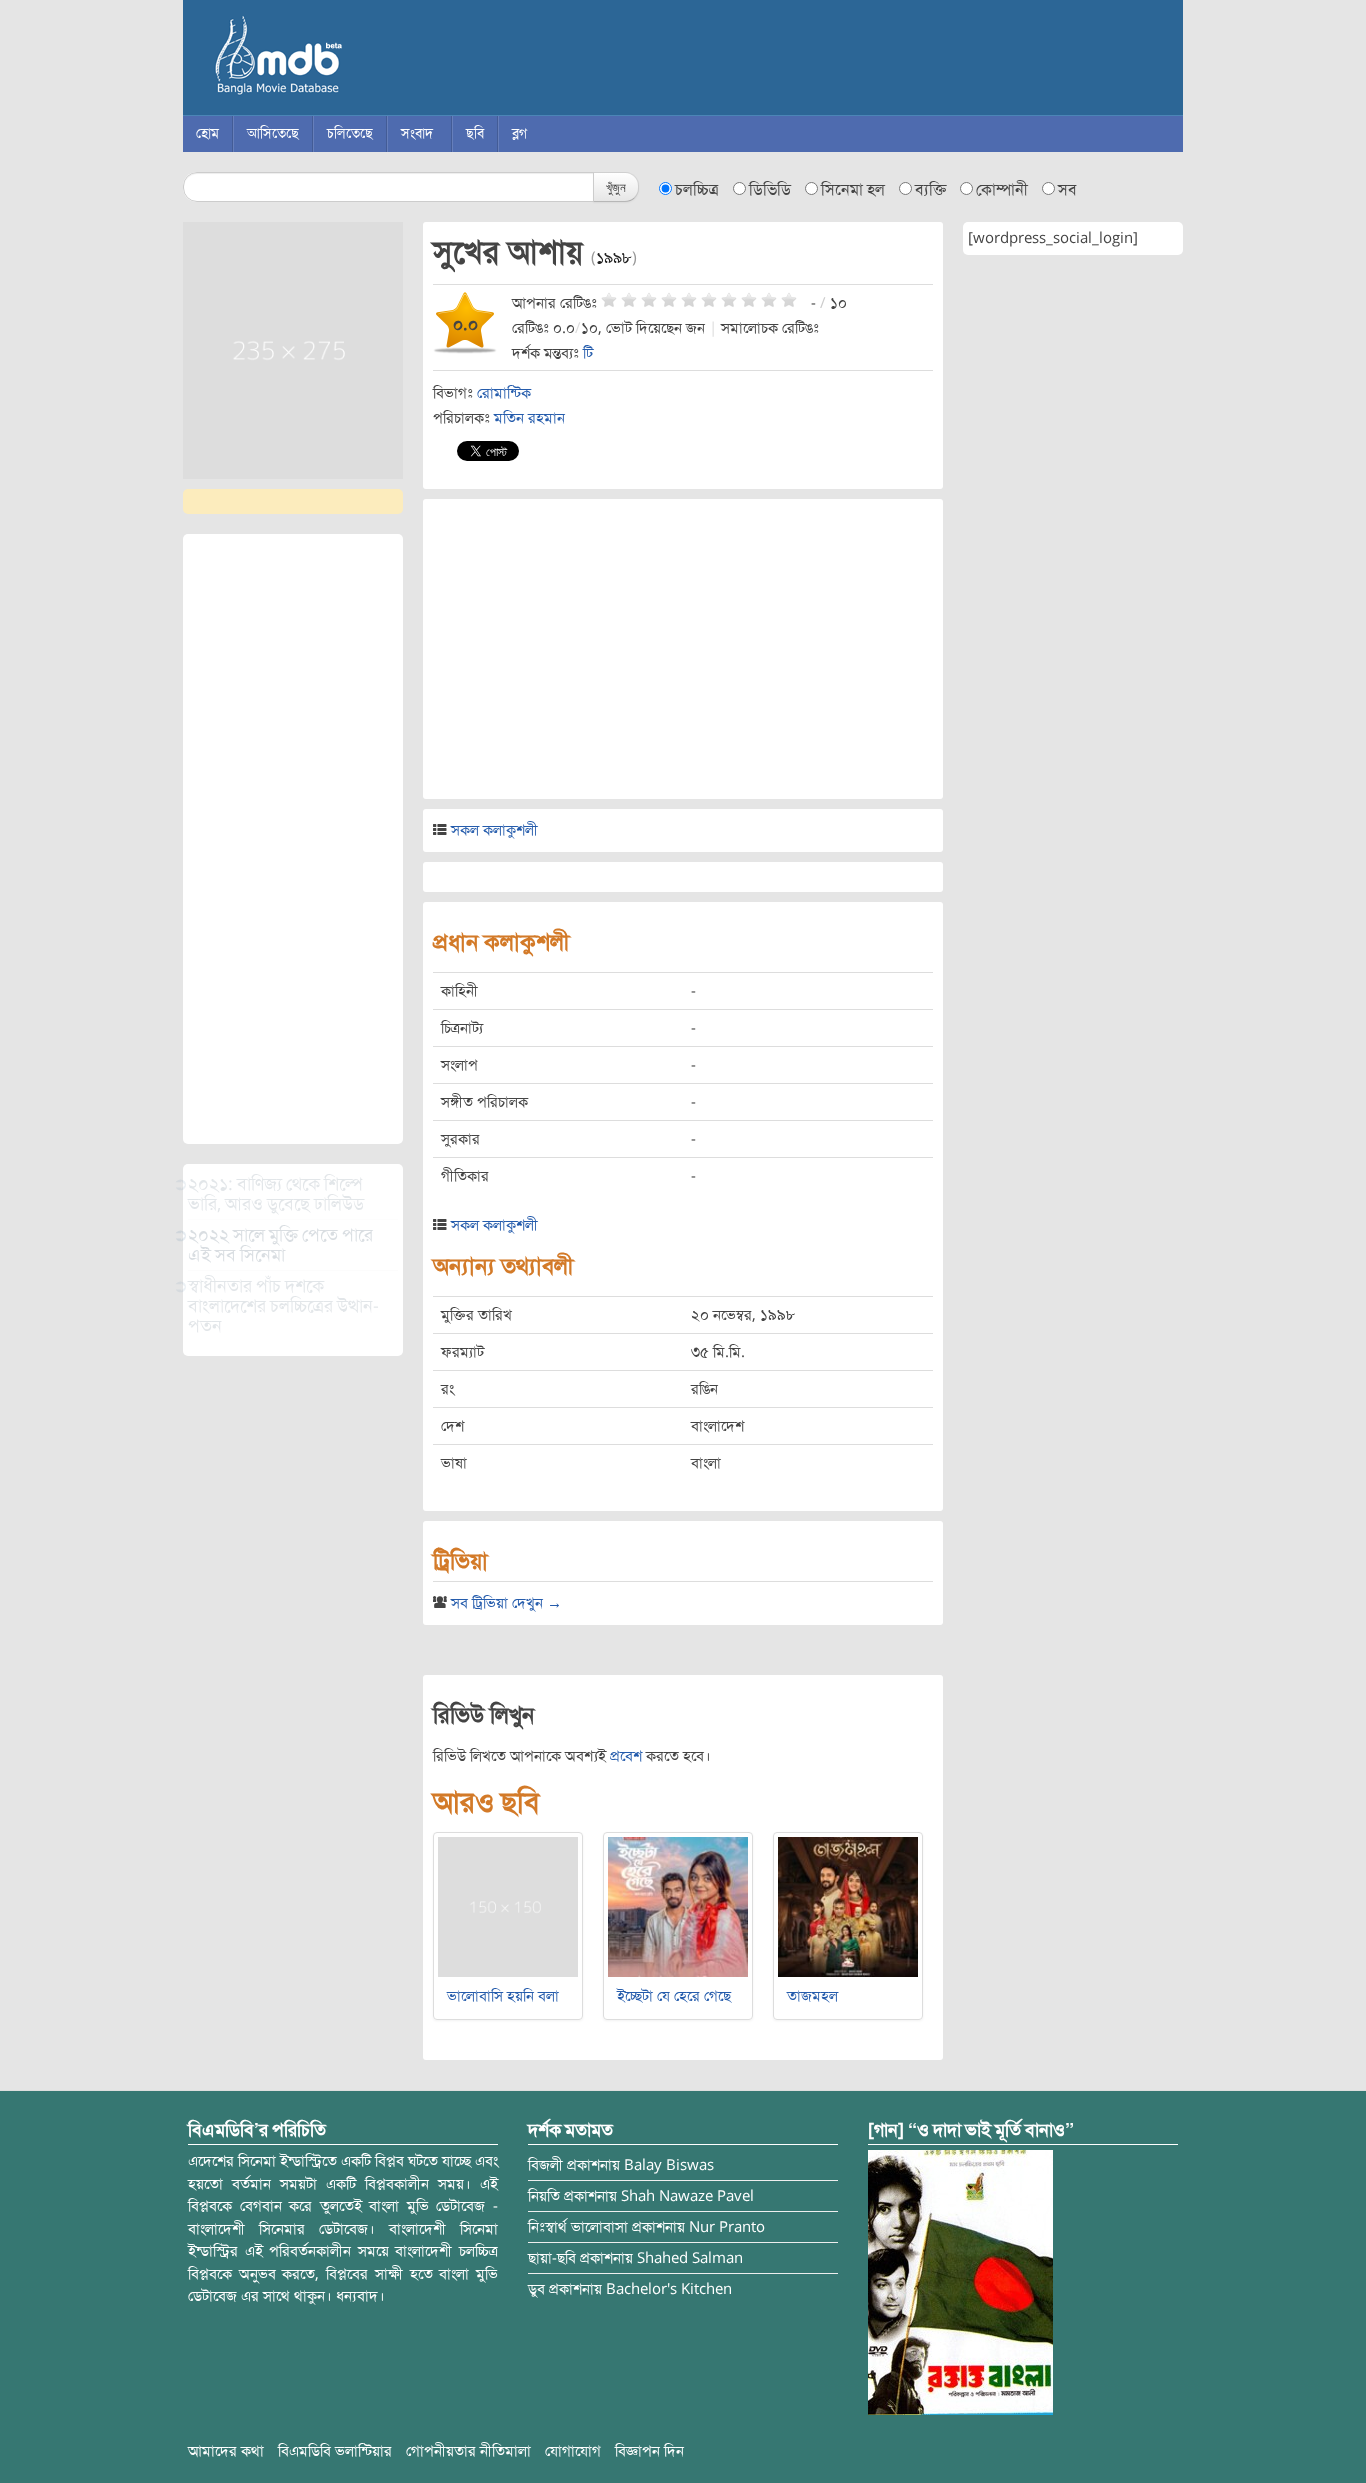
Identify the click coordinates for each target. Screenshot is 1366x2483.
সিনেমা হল (853, 190)
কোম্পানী (1002, 190)
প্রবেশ (626, 1756)
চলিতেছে (350, 133)
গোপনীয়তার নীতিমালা (468, 2451)
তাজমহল (812, 1996)
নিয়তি (544, 2196)
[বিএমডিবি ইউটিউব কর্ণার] (960, 2282)
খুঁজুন (616, 186)
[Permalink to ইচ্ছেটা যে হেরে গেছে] (678, 1906)
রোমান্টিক (504, 393)
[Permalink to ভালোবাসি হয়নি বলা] (508, 1906)
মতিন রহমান (529, 418)
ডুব (536, 2289)
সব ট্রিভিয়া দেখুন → (506, 1603)
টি (588, 353)
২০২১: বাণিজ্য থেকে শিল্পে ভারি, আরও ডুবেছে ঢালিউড (276, 1194)
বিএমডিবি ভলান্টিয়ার (335, 2451)
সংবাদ (417, 133)
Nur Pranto (727, 2227)
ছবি (475, 133)
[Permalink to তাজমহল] (848, 1906)
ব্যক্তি (930, 190)
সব (1067, 190)
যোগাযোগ (573, 2451)
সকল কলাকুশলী (494, 830)
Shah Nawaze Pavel (687, 2196)
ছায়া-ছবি (552, 2258)
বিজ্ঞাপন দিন (649, 2451)
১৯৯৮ (614, 258)
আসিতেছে (273, 133)
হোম (207, 133)
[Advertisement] (293, 839)
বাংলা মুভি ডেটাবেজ (363, 60)
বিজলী (545, 2165)
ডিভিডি (770, 190)
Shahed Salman (690, 2258)
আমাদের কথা (226, 2451)
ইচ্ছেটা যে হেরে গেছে (674, 1996)
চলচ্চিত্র (697, 190)
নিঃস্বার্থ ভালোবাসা (578, 2227)
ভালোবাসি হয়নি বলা (503, 1996)
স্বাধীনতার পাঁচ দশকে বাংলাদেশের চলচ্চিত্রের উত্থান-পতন (283, 1306)
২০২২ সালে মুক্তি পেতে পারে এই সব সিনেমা (280, 1245)
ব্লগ (519, 133)
